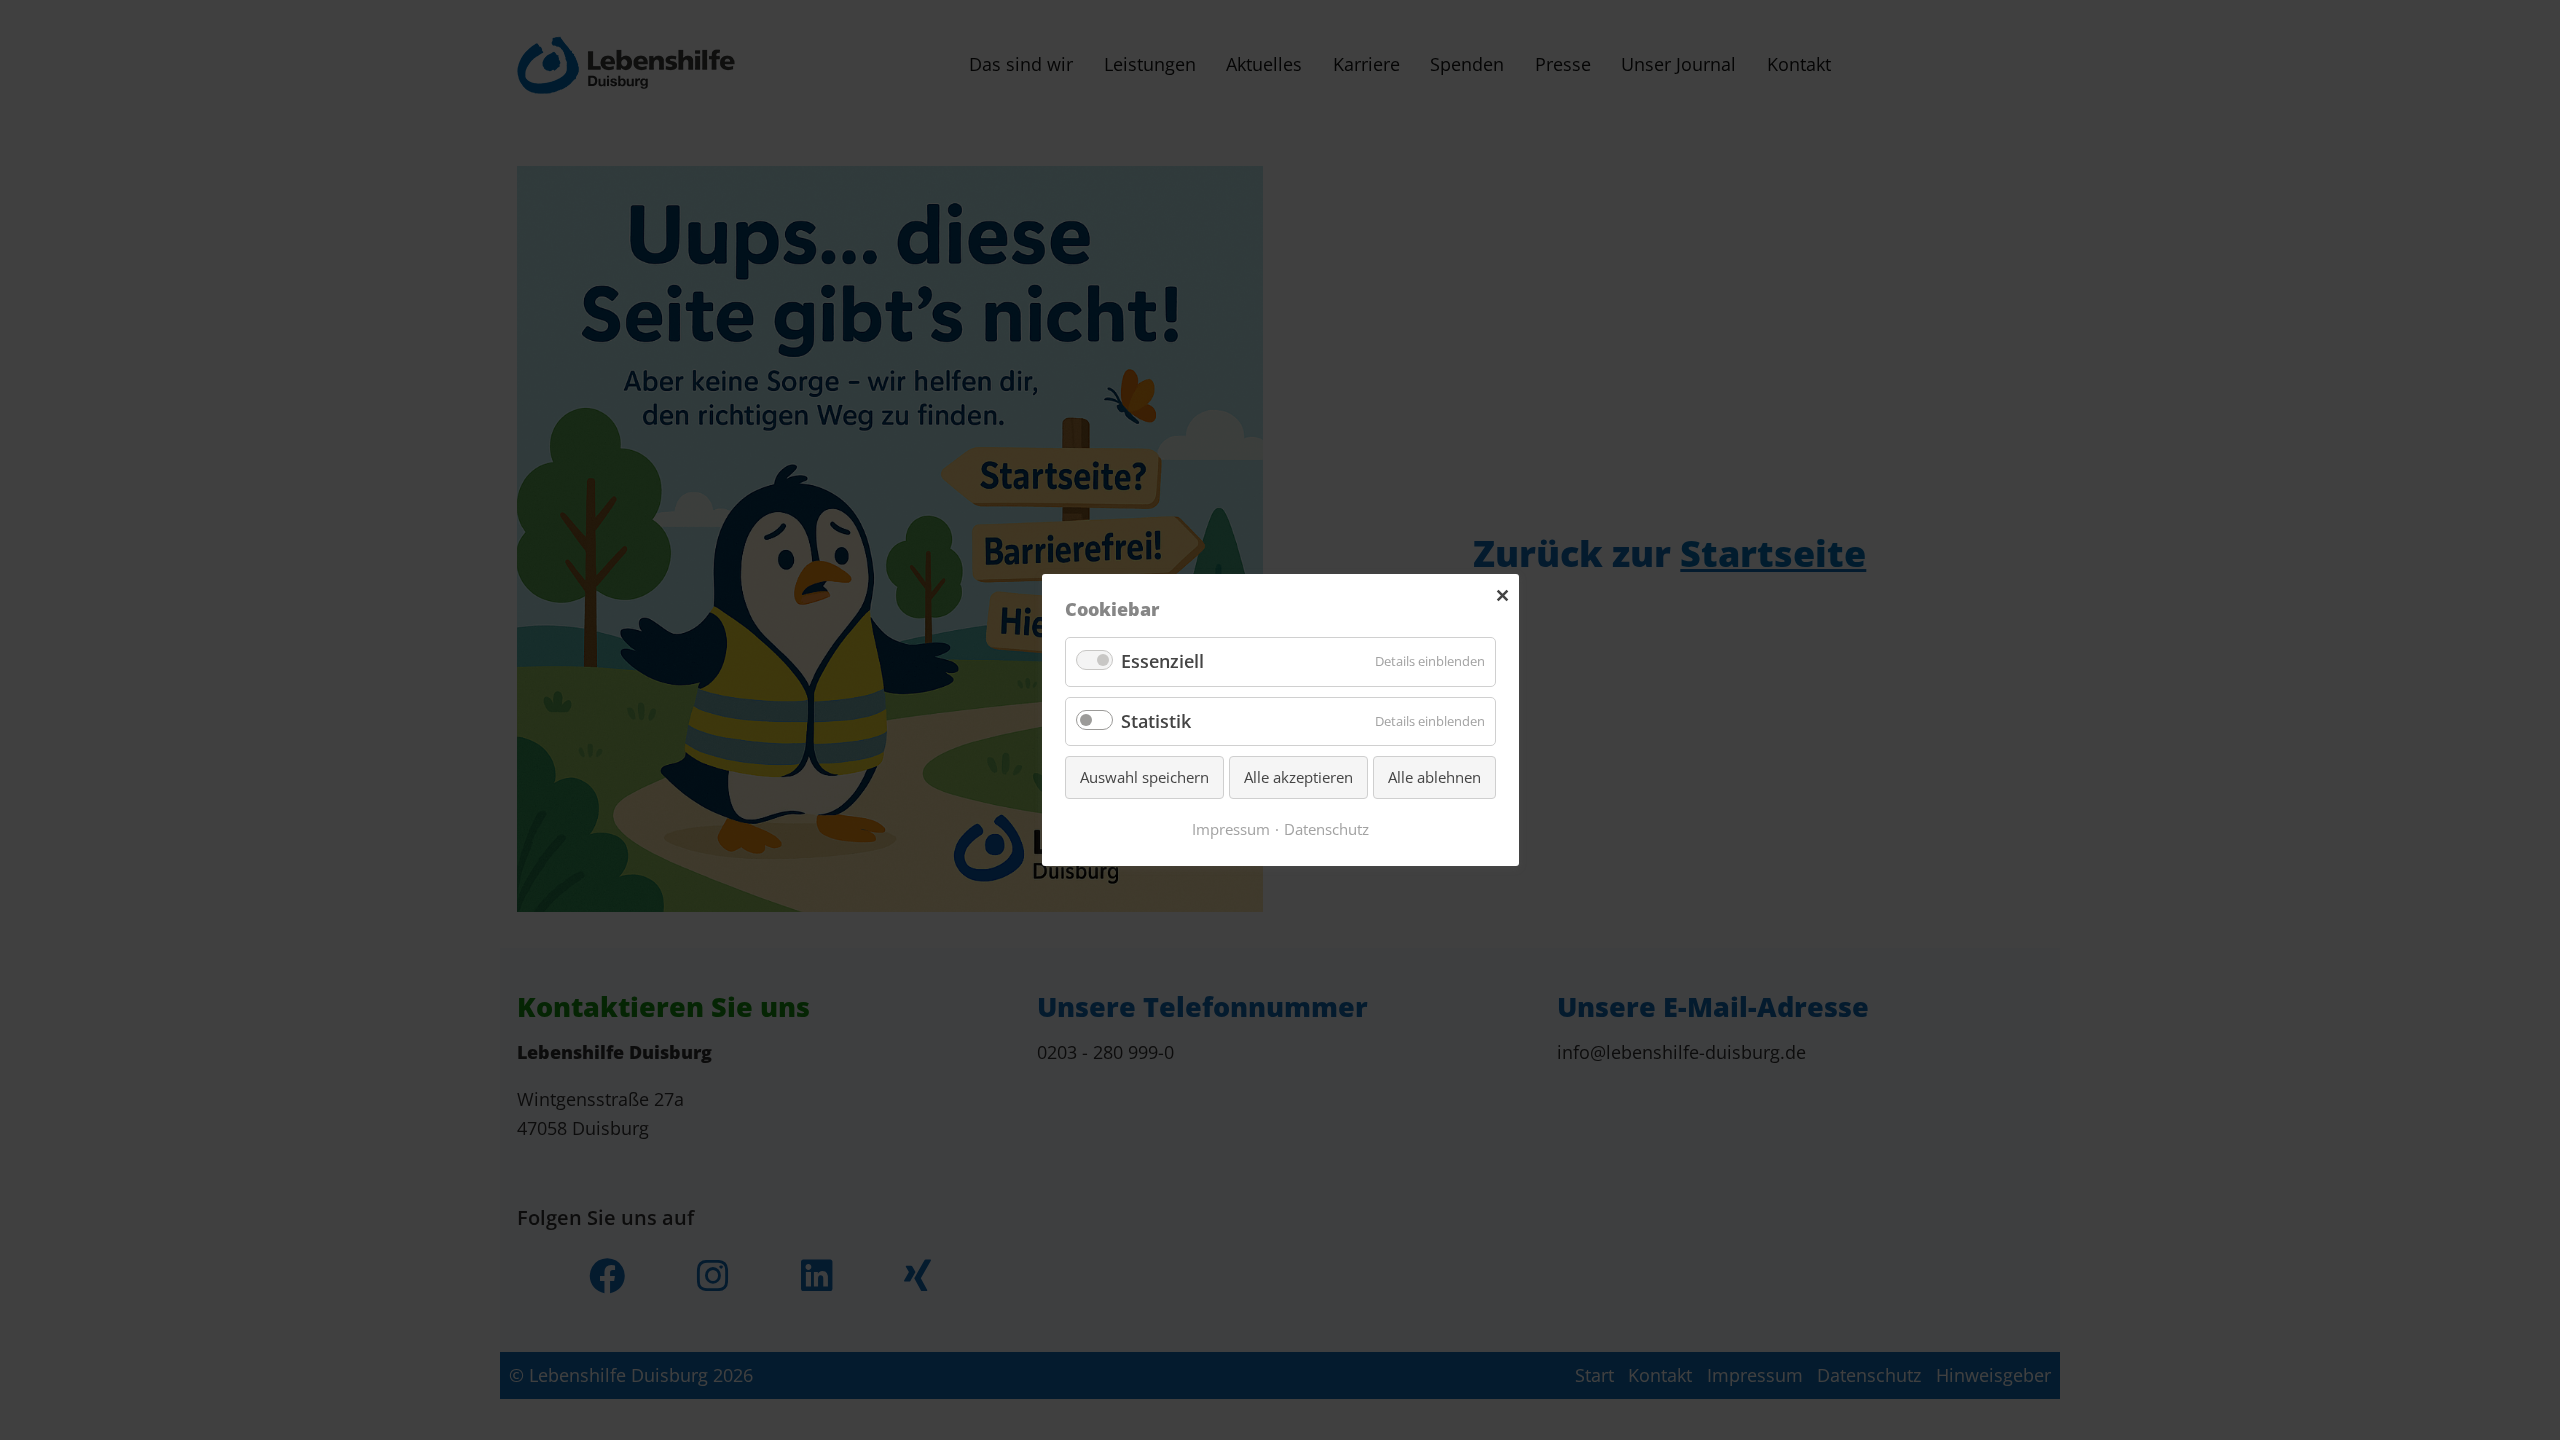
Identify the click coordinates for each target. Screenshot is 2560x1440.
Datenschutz (1326, 829)
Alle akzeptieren (1298, 777)
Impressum (1231, 829)
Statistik (1156, 721)
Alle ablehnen (1434, 777)
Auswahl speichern (1144, 777)
